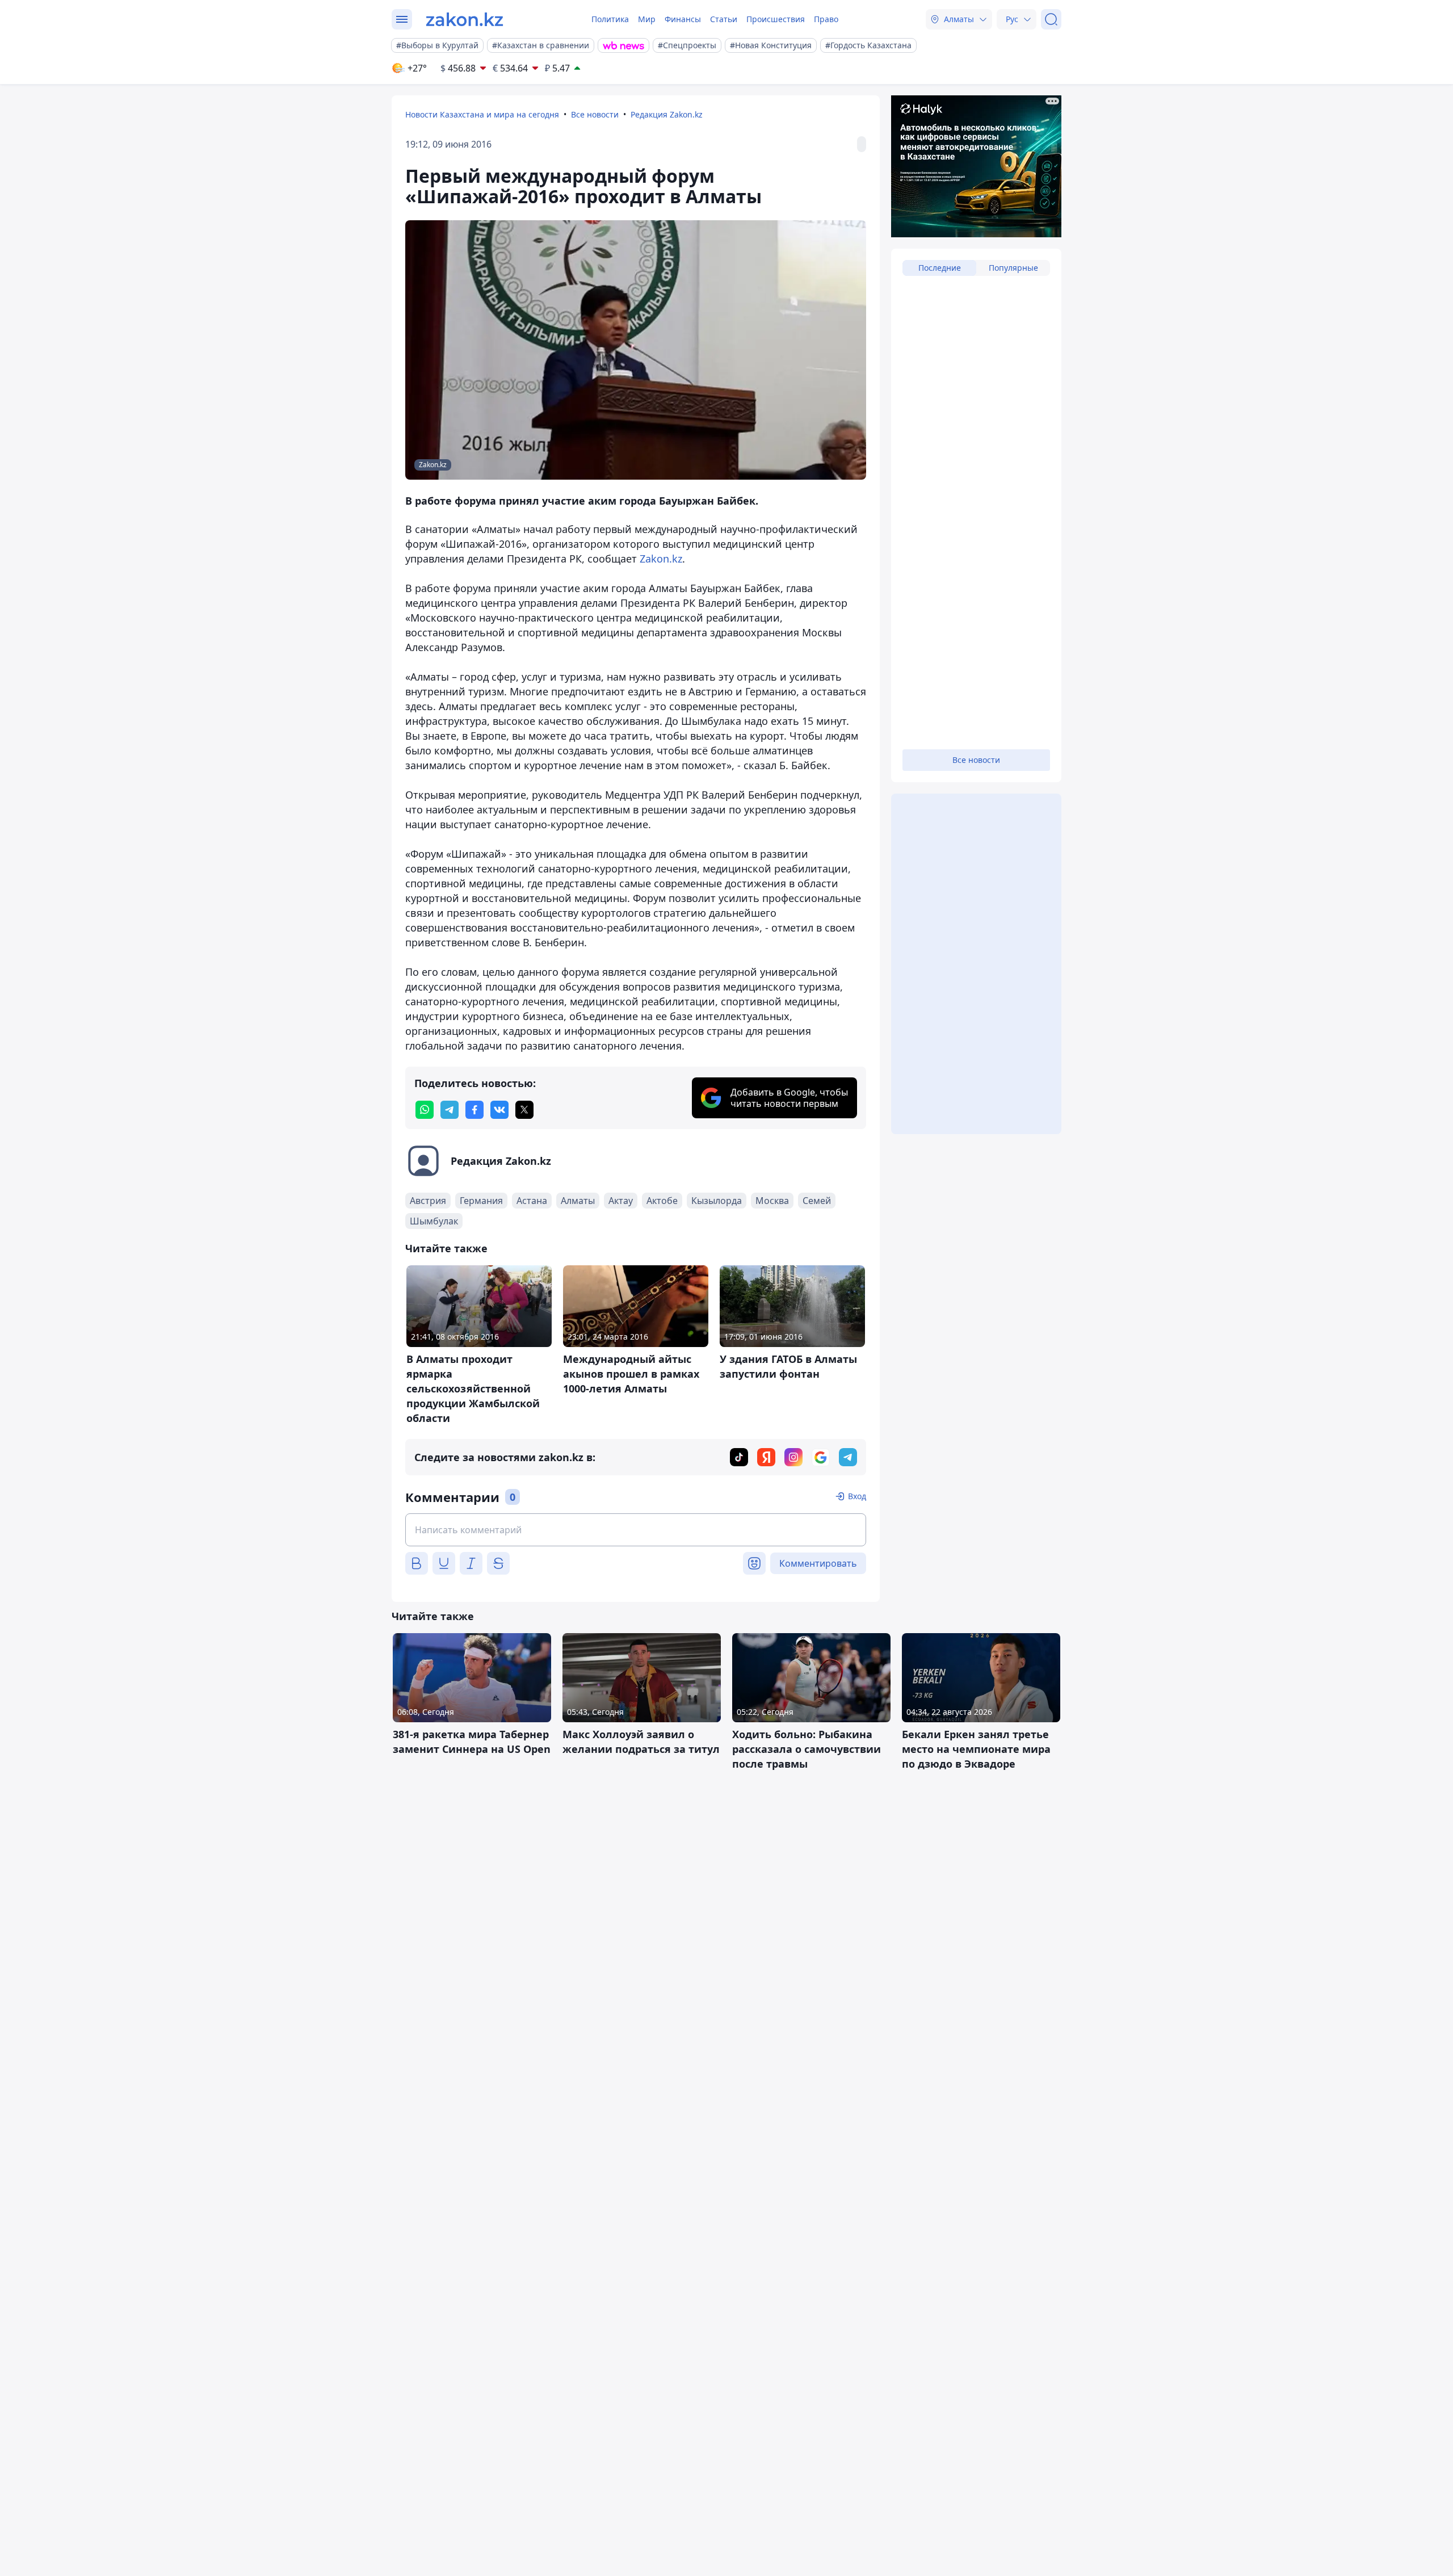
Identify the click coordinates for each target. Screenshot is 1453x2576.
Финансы (683, 19)
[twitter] (524, 1110)
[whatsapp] (425, 1110)
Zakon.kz (661, 559)
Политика (610, 19)
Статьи (724, 19)
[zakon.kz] (465, 19)
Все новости (595, 114)
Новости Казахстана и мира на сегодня (482, 114)
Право (826, 19)
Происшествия (776, 19)
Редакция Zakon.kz (667, 114)
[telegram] (450, 1110)
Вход (857, 1496)
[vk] (499, 1110)
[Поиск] (1051, 19)
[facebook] (474, 1110)
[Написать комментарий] (636, 1530)
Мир (647, 19)
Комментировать (818, 1563)
